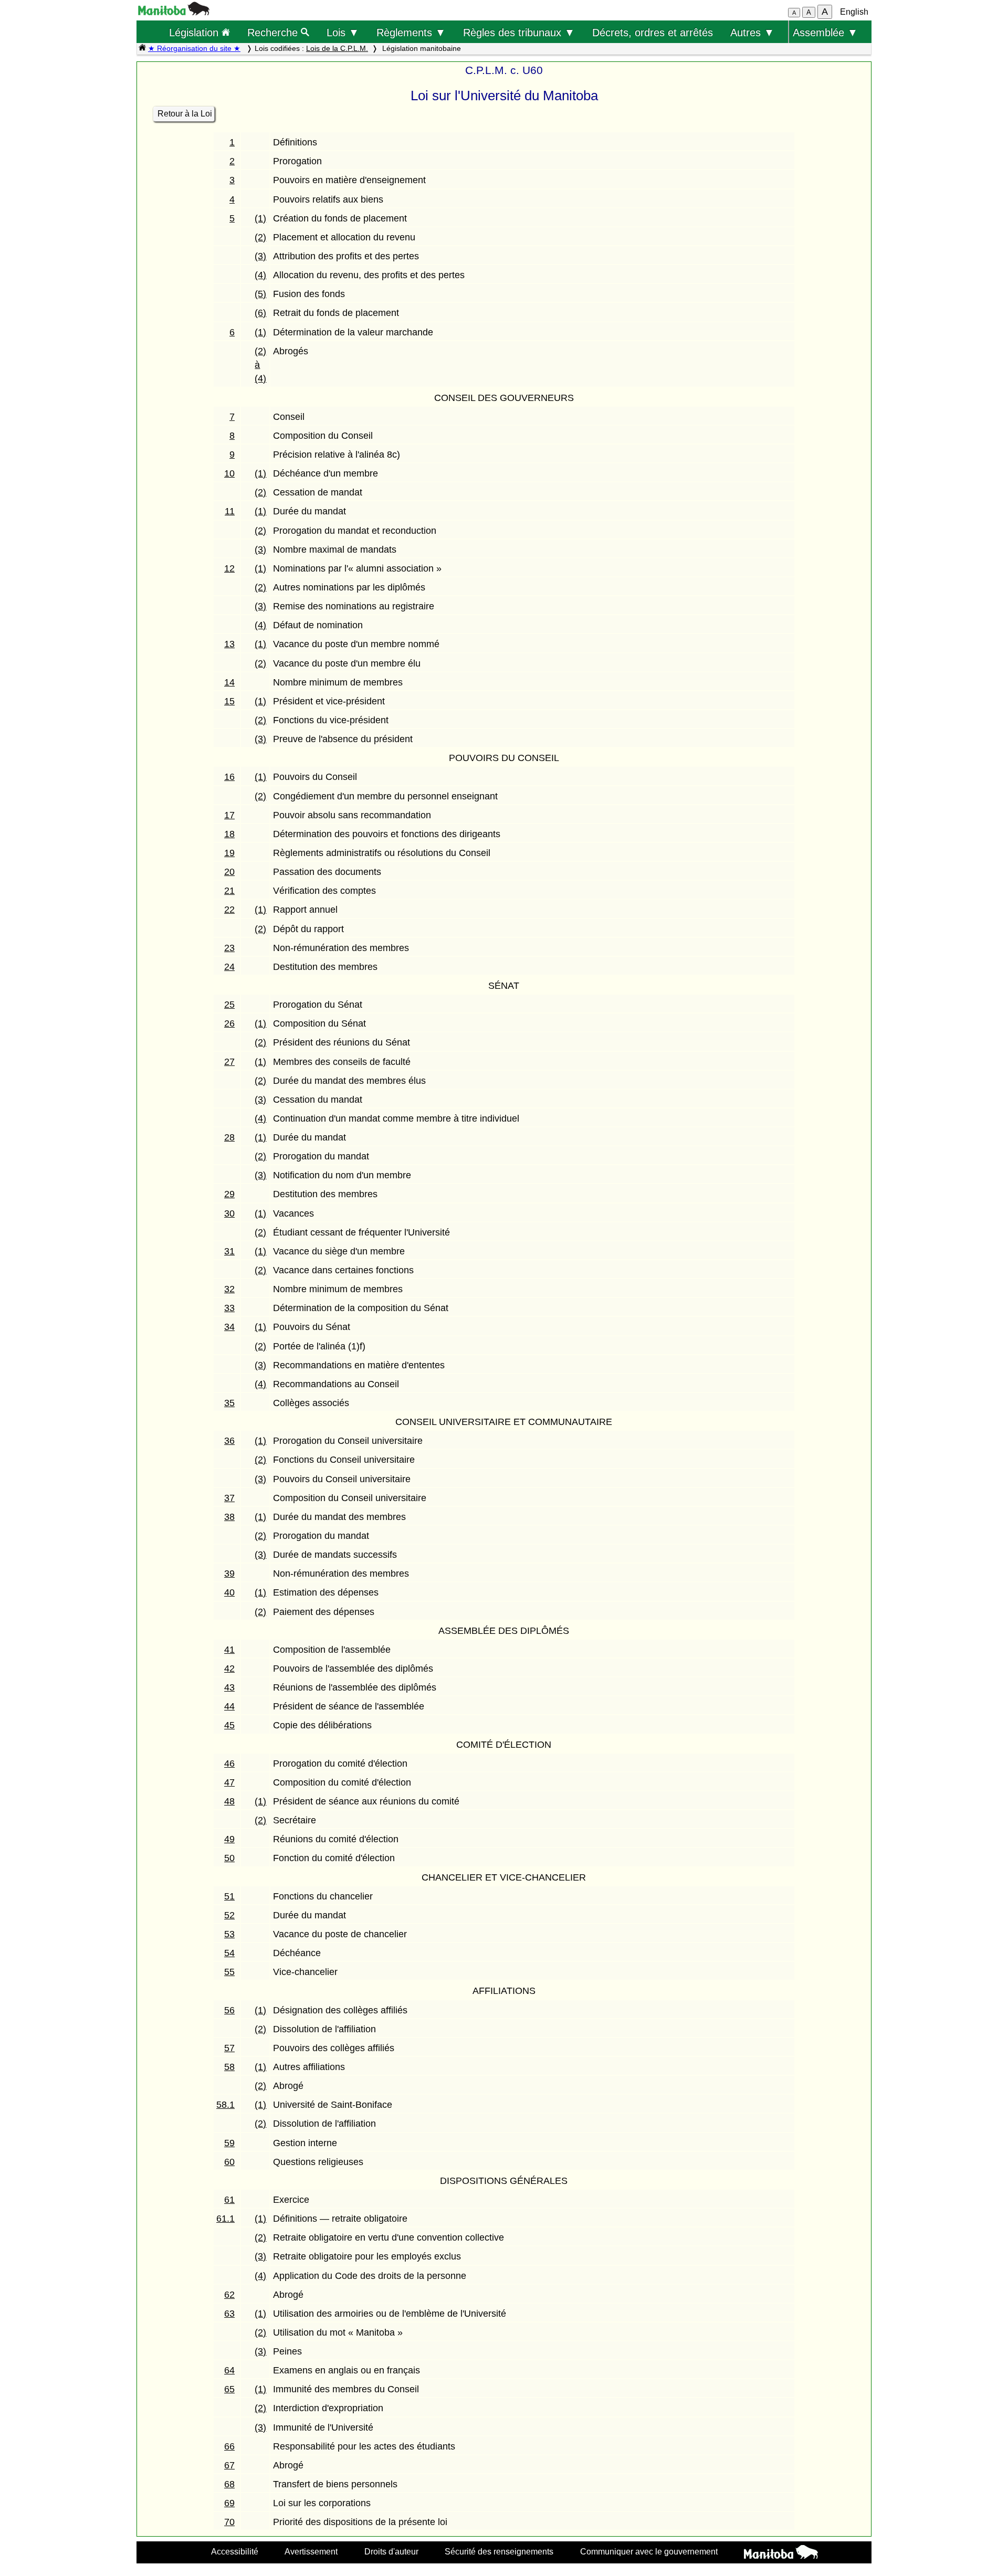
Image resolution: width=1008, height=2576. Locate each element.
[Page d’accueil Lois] (142, 48)
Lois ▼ (343, 32)
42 (229, 1669)
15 (229, 701)
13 (229, 644)
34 (229, 1327)
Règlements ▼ (411, 32)
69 (229, 2503)
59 (229, 2143)
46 (229, 1764)
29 (229, 1194)
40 (229, 1592)
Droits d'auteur (391, 2551)
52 (229, 1915)
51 (229, 1896)
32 (229, 1289)
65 (229, 2389)
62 (229, 2295)
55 (229, 1972)
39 (229, 1574)
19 (229, 853)
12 (229, 568)
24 (229, 967)
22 (229, 910)
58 (229, 2067)
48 (229, 1801)
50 (229, 1858)
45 (229, 1725)
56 (229, 2010)
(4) (260, 275)
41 (229, 1650)
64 (229, 2370)
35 (229, 1403)
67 (229, 2465)
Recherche (274, 32)
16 (229, 777)
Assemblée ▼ (825, 32)
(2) (260, 237)
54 (229, 1953)
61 (229, 2200)
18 (229, 834)
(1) (260, 218)
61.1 (225, 2219)
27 (229, 1062)
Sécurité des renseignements (499, 2551)
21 (229, 891)
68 (229, 2484)
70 (229, 2522)
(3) (260, 256)
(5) (260, 294)
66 (229, 2446)
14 (229, 682)
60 (229, 2162)
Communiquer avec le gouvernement (649, 2551)
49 (229, 1839)
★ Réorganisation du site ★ (194, 48)
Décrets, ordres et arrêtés (653, 32)
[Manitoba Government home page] (781, 2553)
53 (229, 1934)
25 (229, 1005)
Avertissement (311, 2551)
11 (230, 511)
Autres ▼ (752, 32)
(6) (260, 313)
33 (229, 1308)
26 (229, 1023)
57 (229, 2048)
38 (229, 1517)
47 (229, 1782)
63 (229, 2314)
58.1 (225, 2105)
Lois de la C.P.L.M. (337, 48)
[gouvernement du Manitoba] (174, 12)
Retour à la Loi (185, 114)
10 (229, 473)
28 (229, 1137)
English (854, 12)
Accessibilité (235, 2551)
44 (229, 1706)
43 (229, 1687)
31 (229, 1251)
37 (229, 1498)
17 (229, 815)
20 (229, 872)
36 (229, 1441)
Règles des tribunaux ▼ (519, 32)
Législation (195, 32)
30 (229, 1213)
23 (229, 948)
